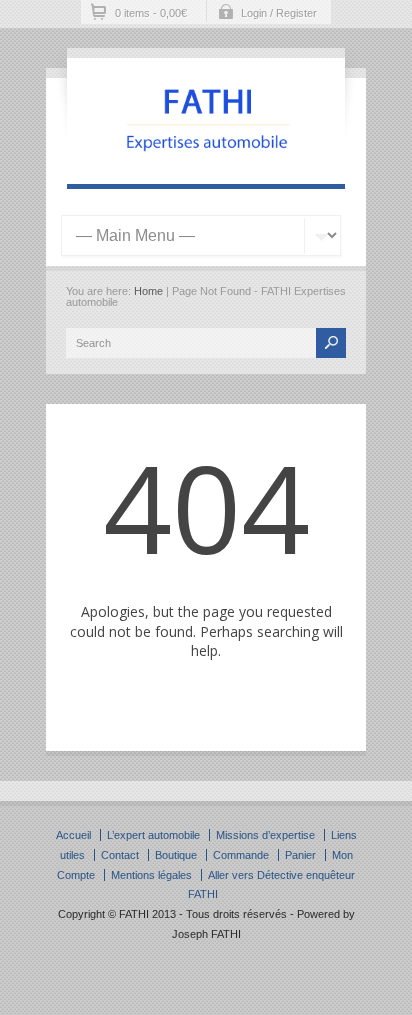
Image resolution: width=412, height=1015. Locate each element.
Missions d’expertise (265, 835)
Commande (241, 855)
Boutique (176, 855)
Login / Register (279, 13)
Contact (120, 855)
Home (148, 291)
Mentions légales (151, 875)
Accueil (73, 835)
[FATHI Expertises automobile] (206, 164)
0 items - (151, 13)
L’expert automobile (153, 835)
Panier (300, 855)
